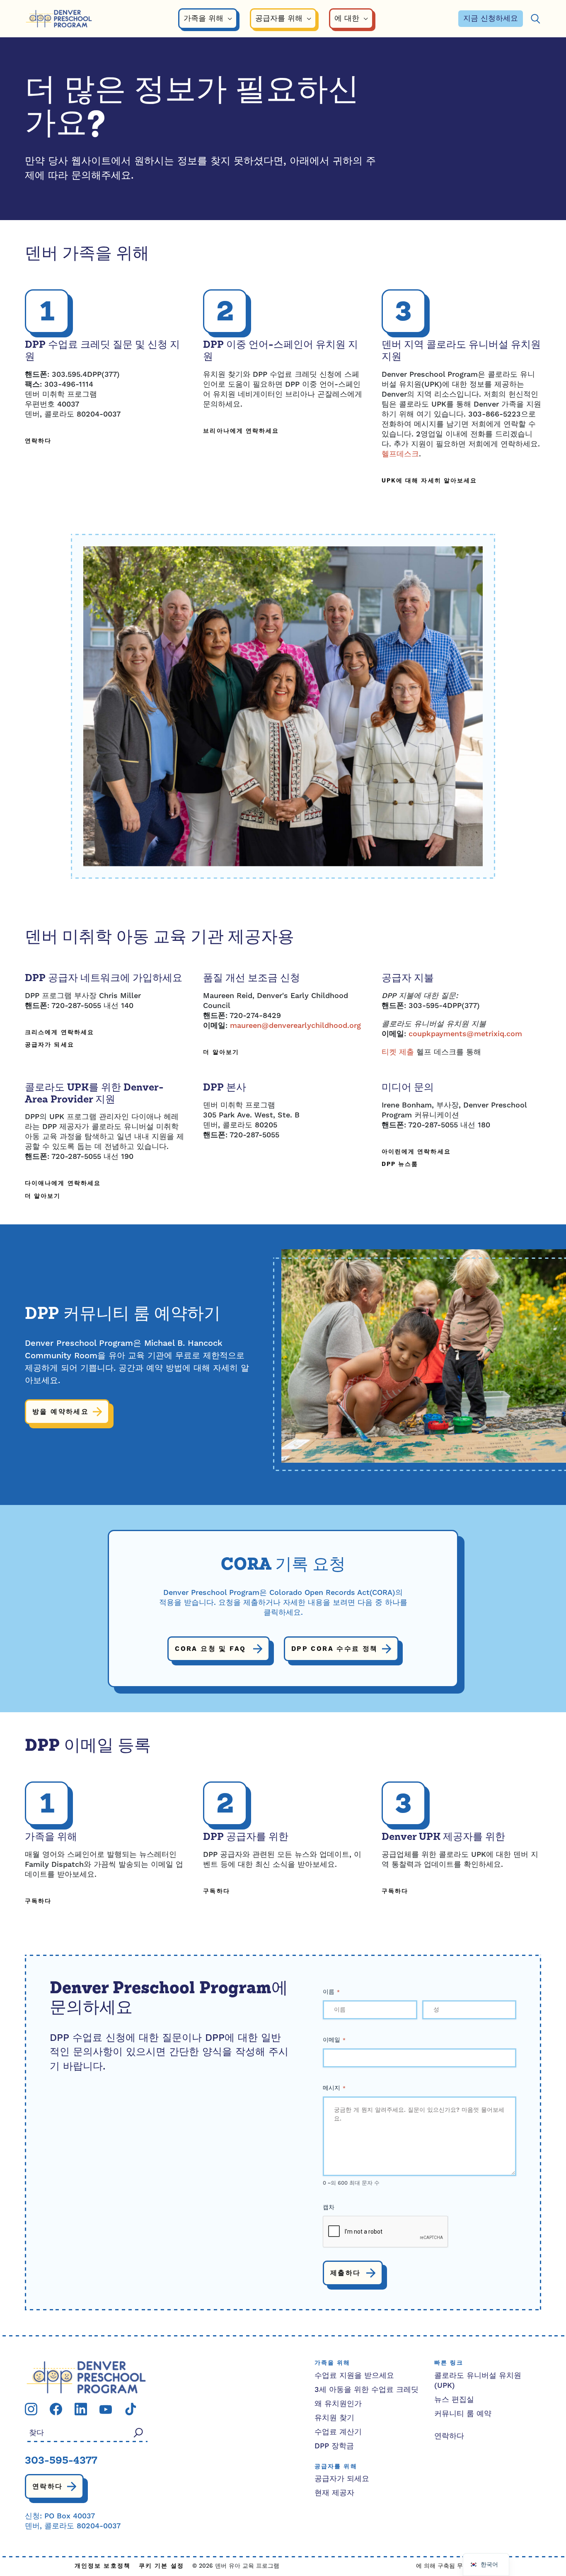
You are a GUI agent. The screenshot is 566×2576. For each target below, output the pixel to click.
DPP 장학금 (334, 2446)
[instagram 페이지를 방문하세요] (31, 2409)
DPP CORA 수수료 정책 (335, 1649)
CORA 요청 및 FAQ (212, 1649)
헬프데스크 (400, 454)
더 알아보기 (221, 1053)
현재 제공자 (334, 2493)
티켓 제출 (398, 1052)
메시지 (334, 2088)
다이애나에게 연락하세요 (63, 1184)
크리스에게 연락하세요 (59, 1033)
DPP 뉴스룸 (400, 1164)
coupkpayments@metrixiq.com (465, 1034)
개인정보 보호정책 (103, 2566)
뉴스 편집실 (454, 2400)
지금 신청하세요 (491, 18)
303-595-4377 (61, 2461)
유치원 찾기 (334, 2418)
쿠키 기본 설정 (161, 2566)
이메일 (334, 2040)
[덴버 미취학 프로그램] (59, 19)
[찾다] (535, 19)
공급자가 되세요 (50, 1045)
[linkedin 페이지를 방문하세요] (81, 2409)
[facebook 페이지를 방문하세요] (56, 2409)
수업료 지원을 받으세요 (354, 2376)
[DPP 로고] (86, 2377)
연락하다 (38, 441)
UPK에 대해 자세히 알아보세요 (429, 481)
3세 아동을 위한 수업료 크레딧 (366, 2390)
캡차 (329, 2208)
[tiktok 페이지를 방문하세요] (131, 2409)
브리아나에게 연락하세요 (241, 431)
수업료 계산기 (338, 2432)
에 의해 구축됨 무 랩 (443, 2566)
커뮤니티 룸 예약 (463, 2414)
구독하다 (38, 1901)
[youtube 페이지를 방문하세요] (106, 2409)
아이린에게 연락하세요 (416, 1152)
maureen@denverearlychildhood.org (295, 1026)
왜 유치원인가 (338, 2404)
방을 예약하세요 (60, 1412)
